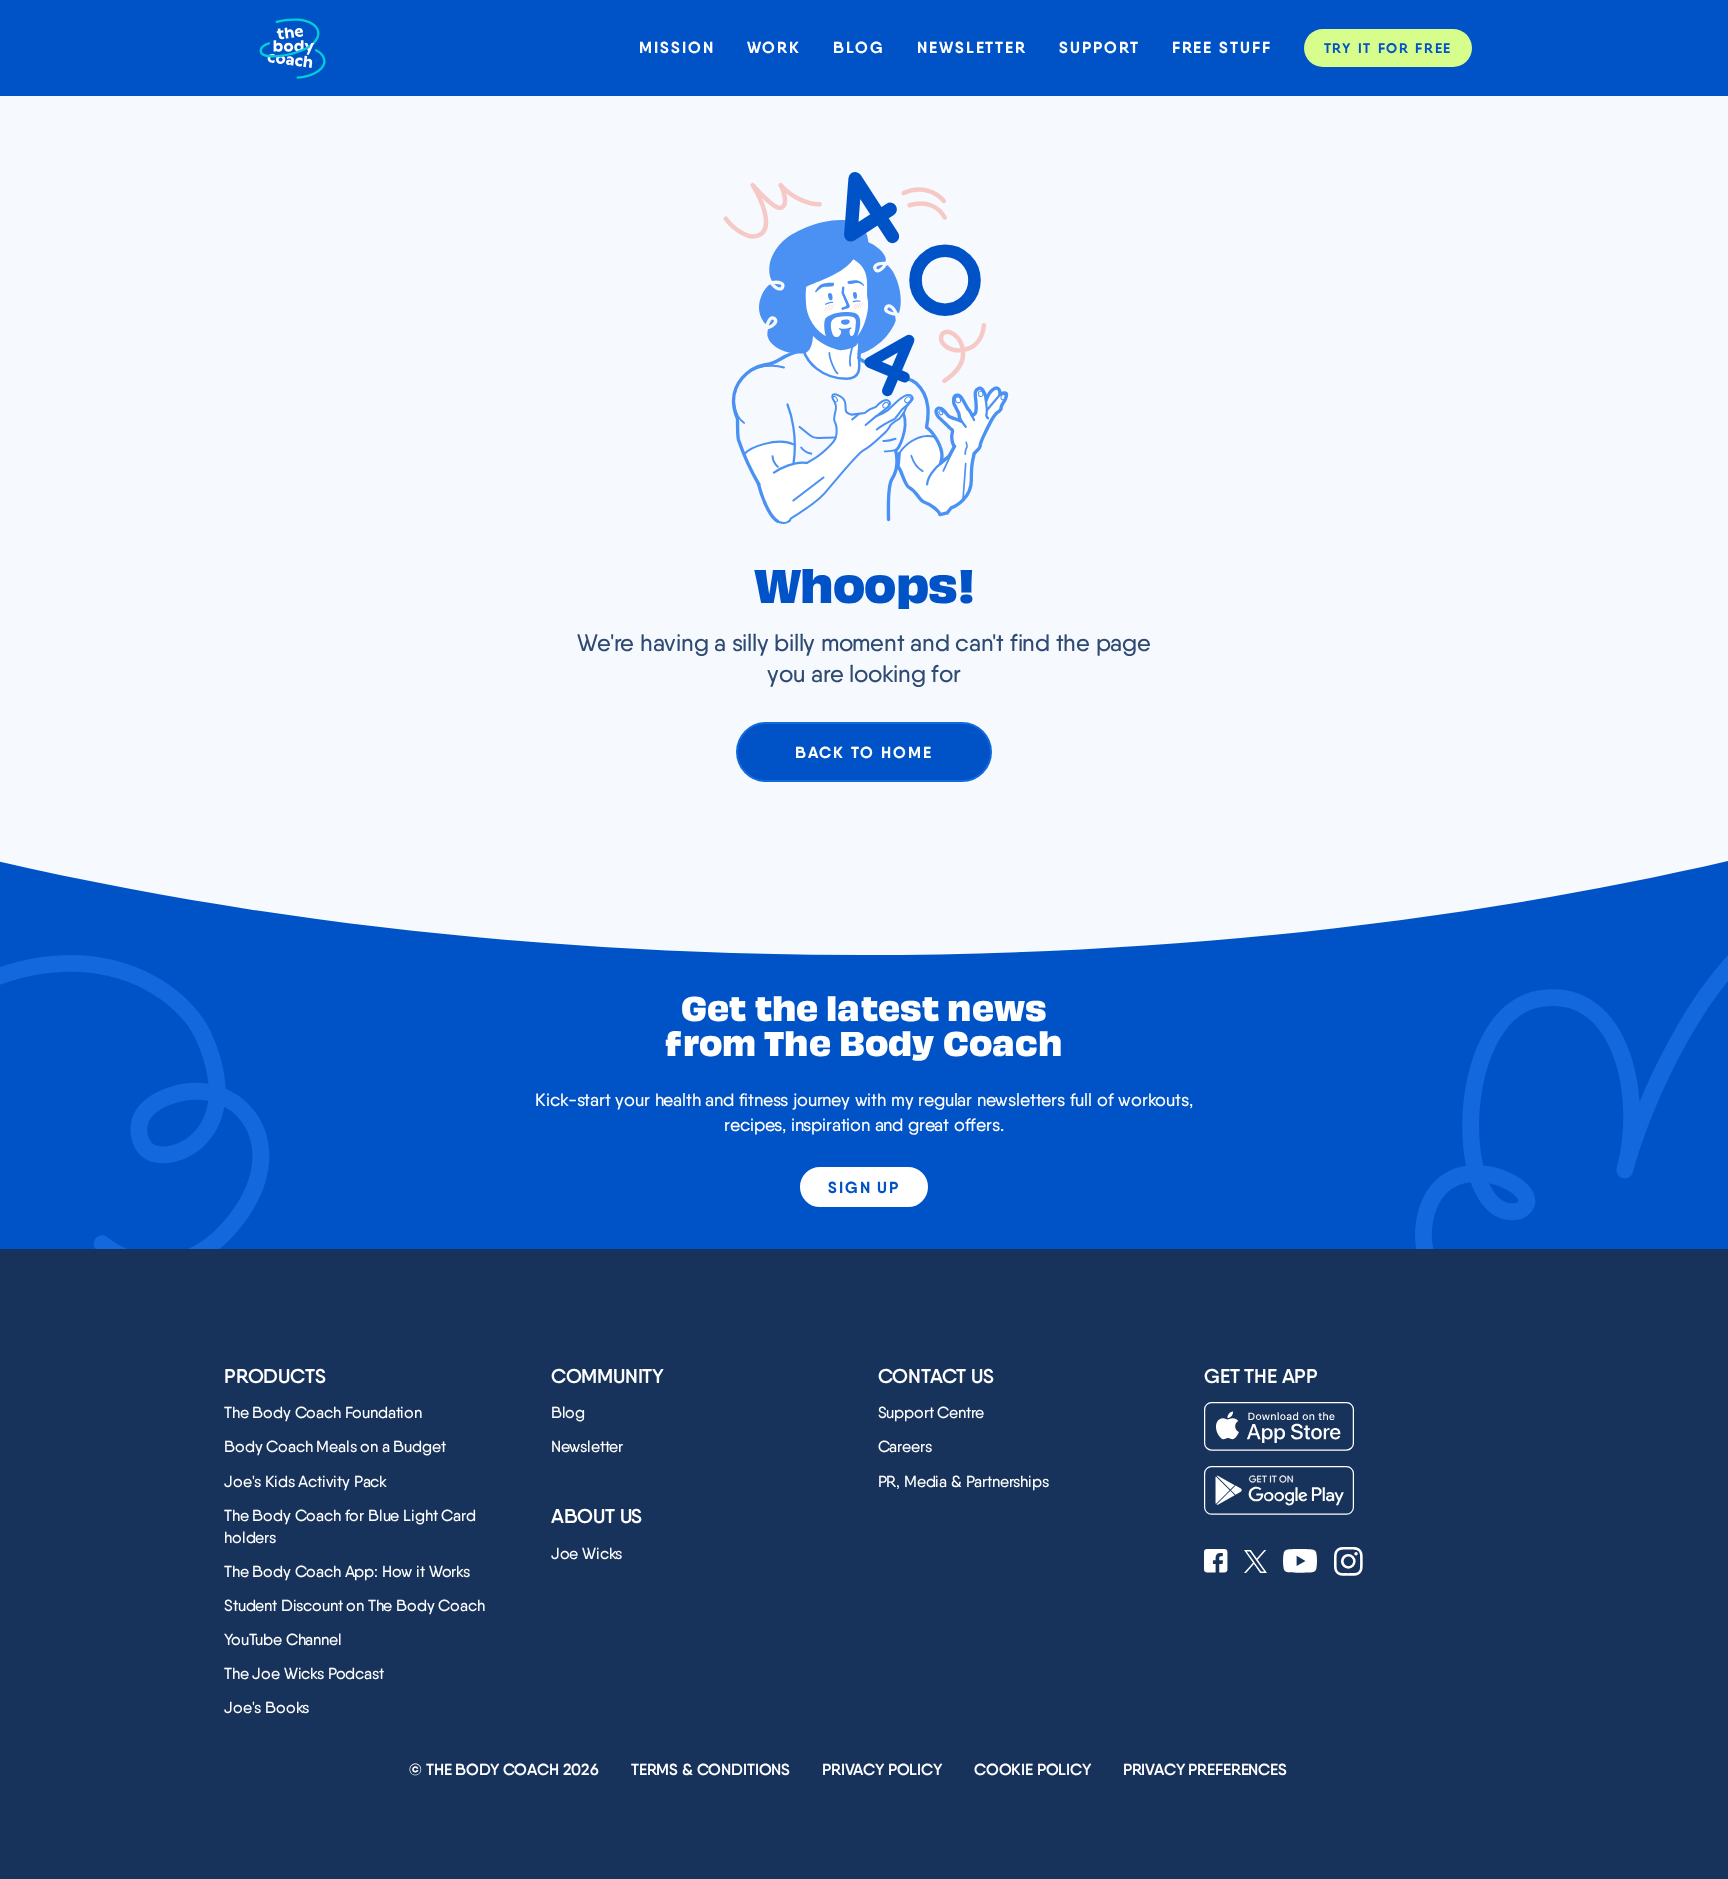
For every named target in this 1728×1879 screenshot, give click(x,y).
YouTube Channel (283, 1639)
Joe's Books (266, 1707)
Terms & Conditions (710, 1769)
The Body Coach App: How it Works (347, 1571)
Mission (676, 47)
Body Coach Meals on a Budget (335, 1446)
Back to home (863, 752)
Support (1099, 47)
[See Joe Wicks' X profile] (1255, 1563)
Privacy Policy (882, 1769)
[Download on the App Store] (1279, 1426)
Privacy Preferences (1205, 1769)
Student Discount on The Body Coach (354, 1605)
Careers (905, 1446)
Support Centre (931, 1412)
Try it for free (1388, 48)
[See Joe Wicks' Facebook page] (1216, 1563)
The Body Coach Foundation (323, 1412)
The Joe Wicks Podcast (304, 1673)
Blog (859, 47)
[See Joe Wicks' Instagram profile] (1348, 1563)
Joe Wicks (587, 1553)
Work (774, 47)
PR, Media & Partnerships (963, 1481)
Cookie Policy (1032, 1769)
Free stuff (1222, 47)
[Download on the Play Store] (1279, 1490)
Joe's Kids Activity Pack (305, 1481)
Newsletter (972, 47)
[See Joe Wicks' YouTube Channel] (1300, 1563)
